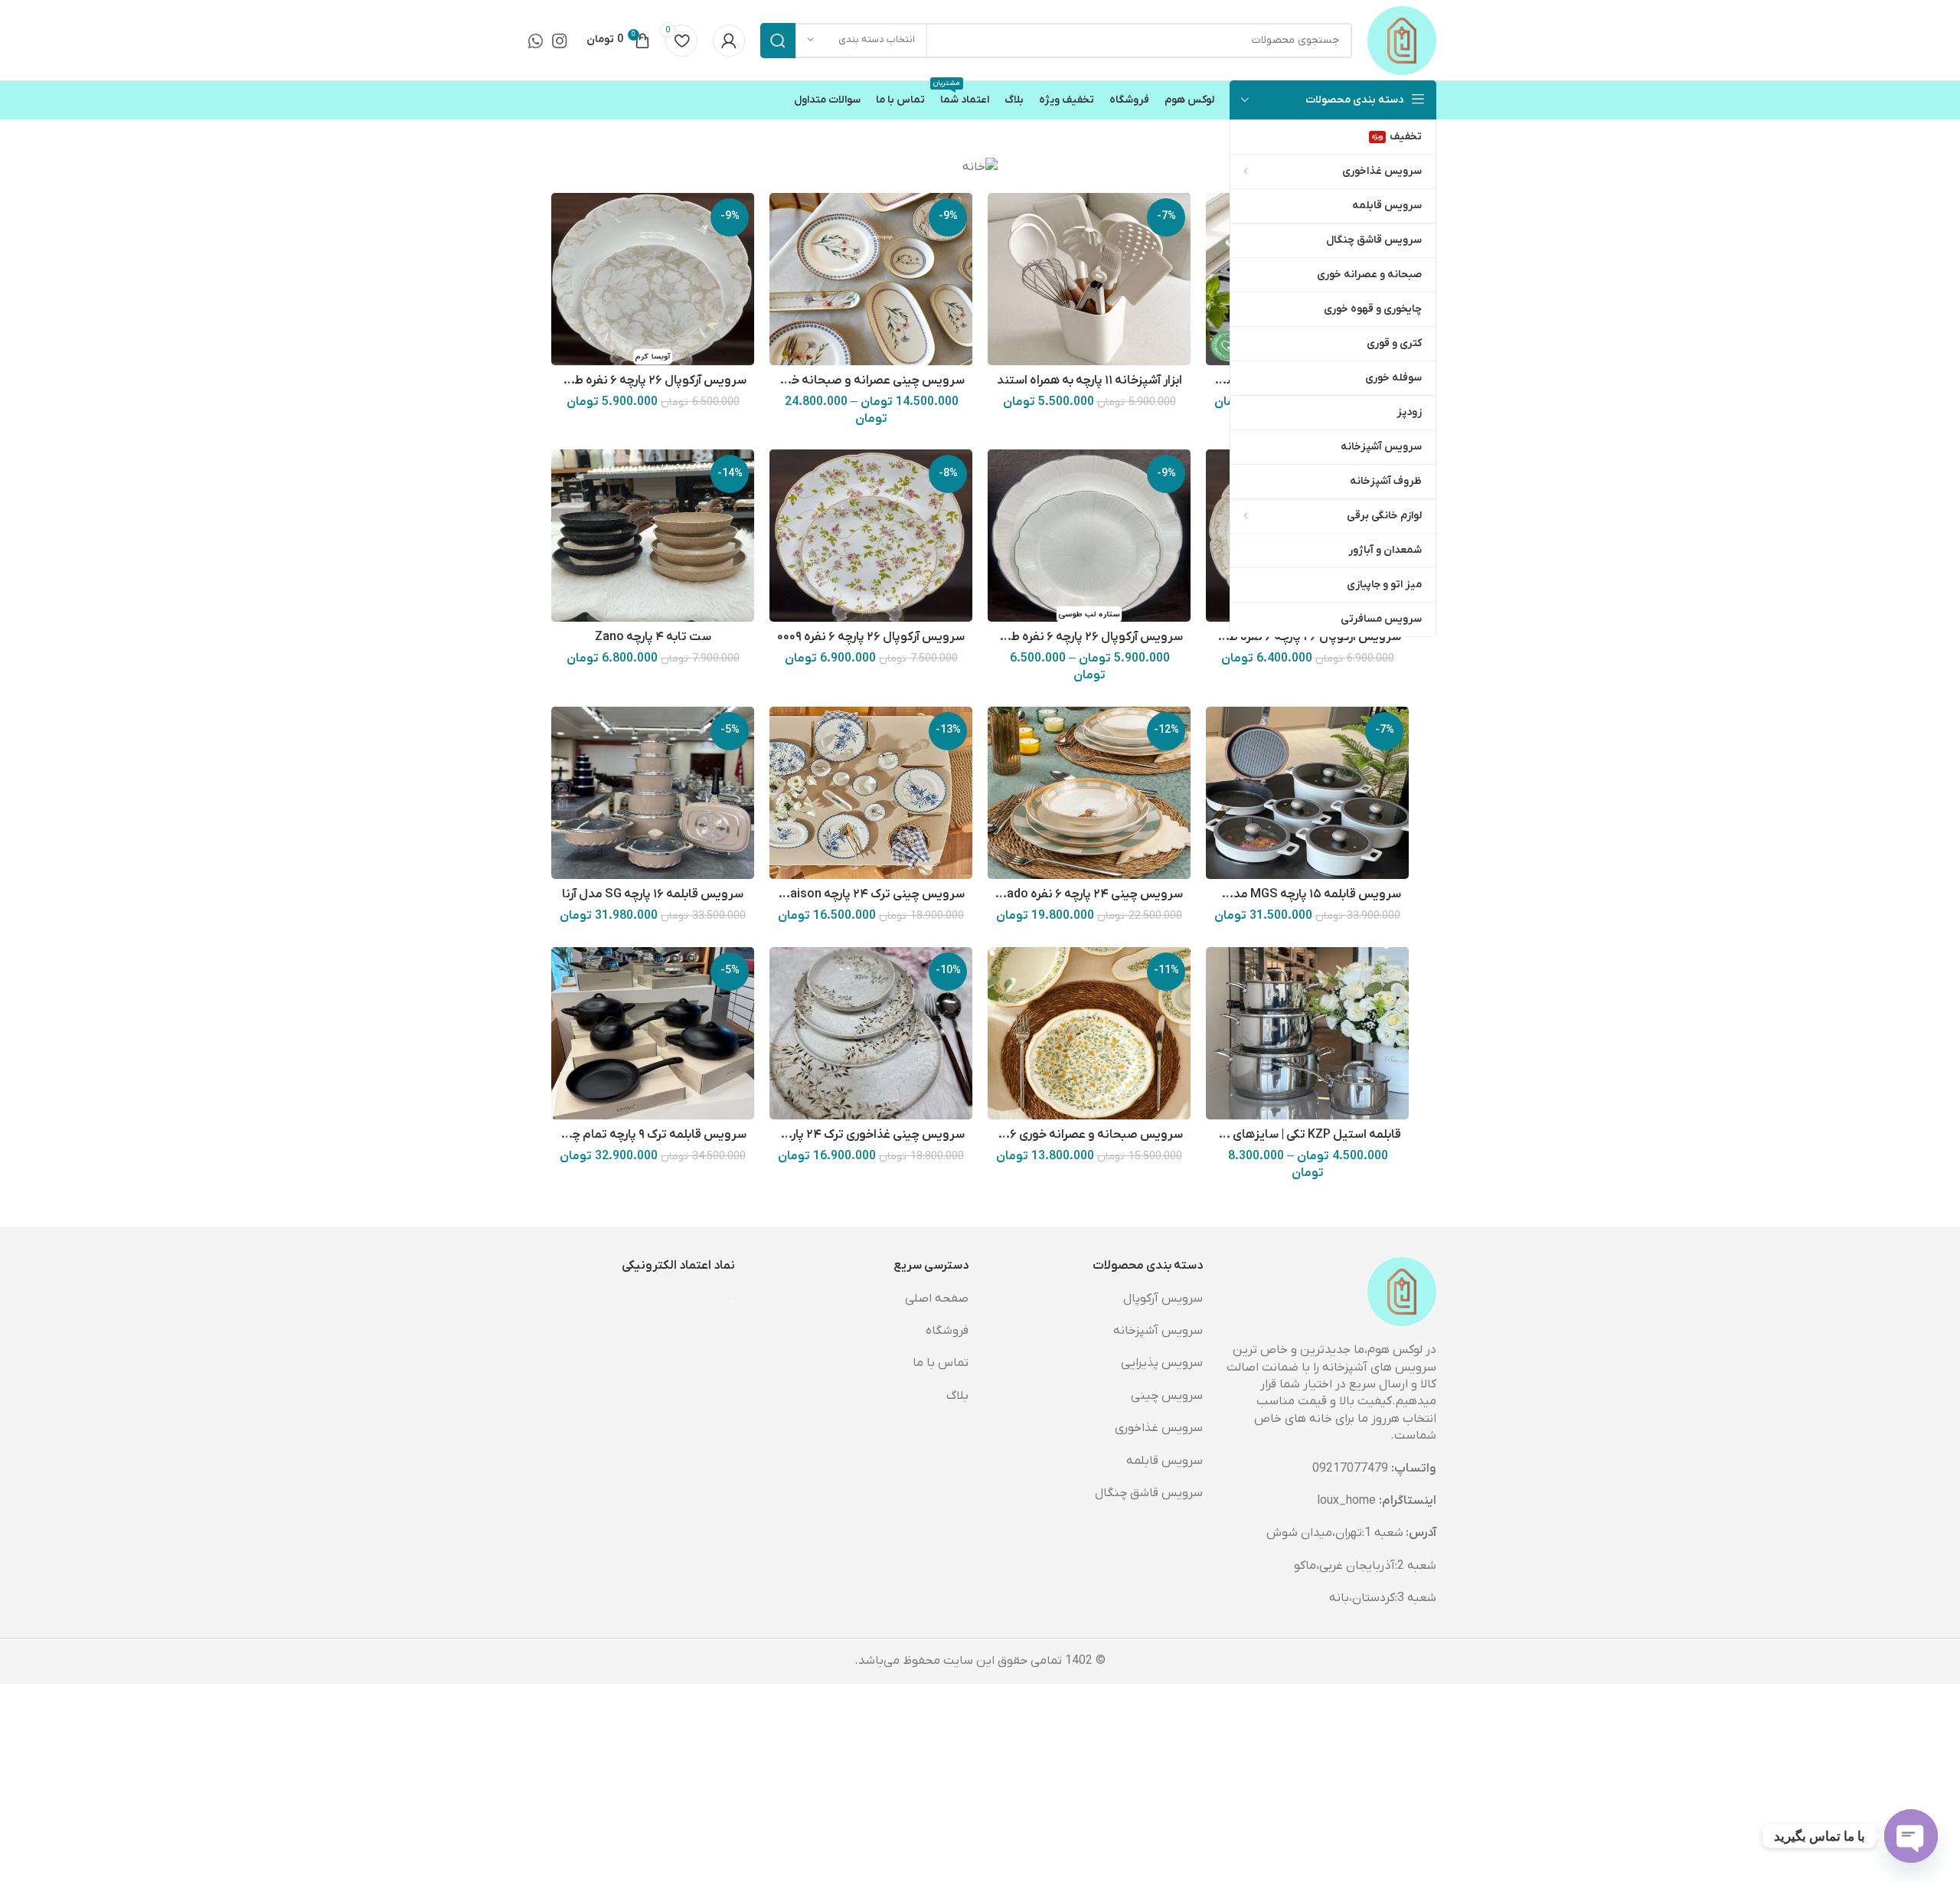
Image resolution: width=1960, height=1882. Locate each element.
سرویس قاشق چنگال (1149, 1493)
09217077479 (1350, 1469)
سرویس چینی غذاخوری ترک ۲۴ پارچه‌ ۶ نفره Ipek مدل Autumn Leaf (791, 1135)
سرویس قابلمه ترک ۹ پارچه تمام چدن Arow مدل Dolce (605, 1135)
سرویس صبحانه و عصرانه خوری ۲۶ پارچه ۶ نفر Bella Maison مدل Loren (997, 1135)
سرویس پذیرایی (1162, 1363)
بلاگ (957, 1396)
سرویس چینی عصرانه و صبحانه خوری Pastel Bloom (830, 381)
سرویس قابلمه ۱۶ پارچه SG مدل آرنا (653, 894)
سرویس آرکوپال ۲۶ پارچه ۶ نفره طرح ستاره (1075, 637)
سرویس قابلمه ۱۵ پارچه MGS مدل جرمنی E (1291, 894)
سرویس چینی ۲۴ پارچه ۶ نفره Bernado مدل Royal (1052, 894)
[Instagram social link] (559, 41)
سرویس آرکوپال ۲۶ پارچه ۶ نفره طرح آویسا (638, 381)
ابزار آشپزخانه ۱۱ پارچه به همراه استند (1089, 381)
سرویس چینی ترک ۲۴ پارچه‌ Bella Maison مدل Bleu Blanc (815, 894)
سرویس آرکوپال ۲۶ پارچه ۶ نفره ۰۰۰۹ (871, 637)
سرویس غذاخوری (1159, 1428)
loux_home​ (1346, 1501)
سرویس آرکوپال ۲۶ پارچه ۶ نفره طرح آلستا (1293, 637)
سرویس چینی (1167, 1396)
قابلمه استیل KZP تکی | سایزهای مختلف (1297, 1135)
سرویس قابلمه (1165, 1461)
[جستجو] (778, 41)
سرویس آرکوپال (1163, 1299)
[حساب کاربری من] (729, 41)
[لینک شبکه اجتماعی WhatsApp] (536, 41)
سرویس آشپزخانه (1158, 1331)
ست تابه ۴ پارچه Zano (653, 637)
